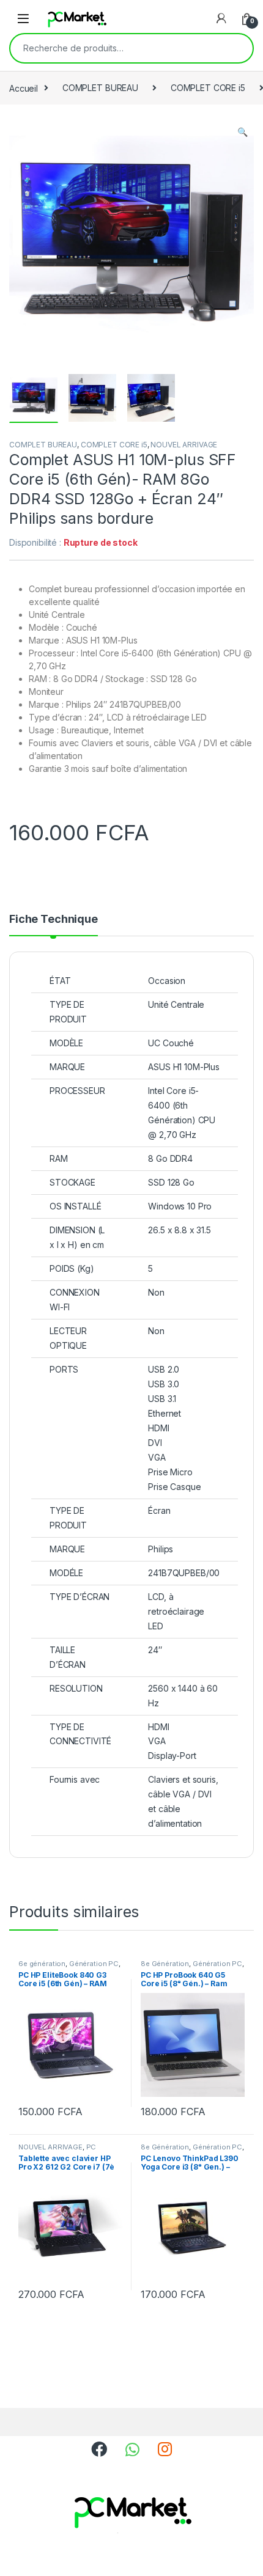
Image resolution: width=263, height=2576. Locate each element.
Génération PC (94, 1964)
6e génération (42, 1964)
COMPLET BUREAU (100, 88)
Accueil (24, 88)
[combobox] (114, 48)
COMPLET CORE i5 (208, 88)
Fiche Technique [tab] (54, 919)
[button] (243, 132)
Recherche (235, 48)
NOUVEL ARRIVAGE (184, 445)
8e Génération (165, 1964)
